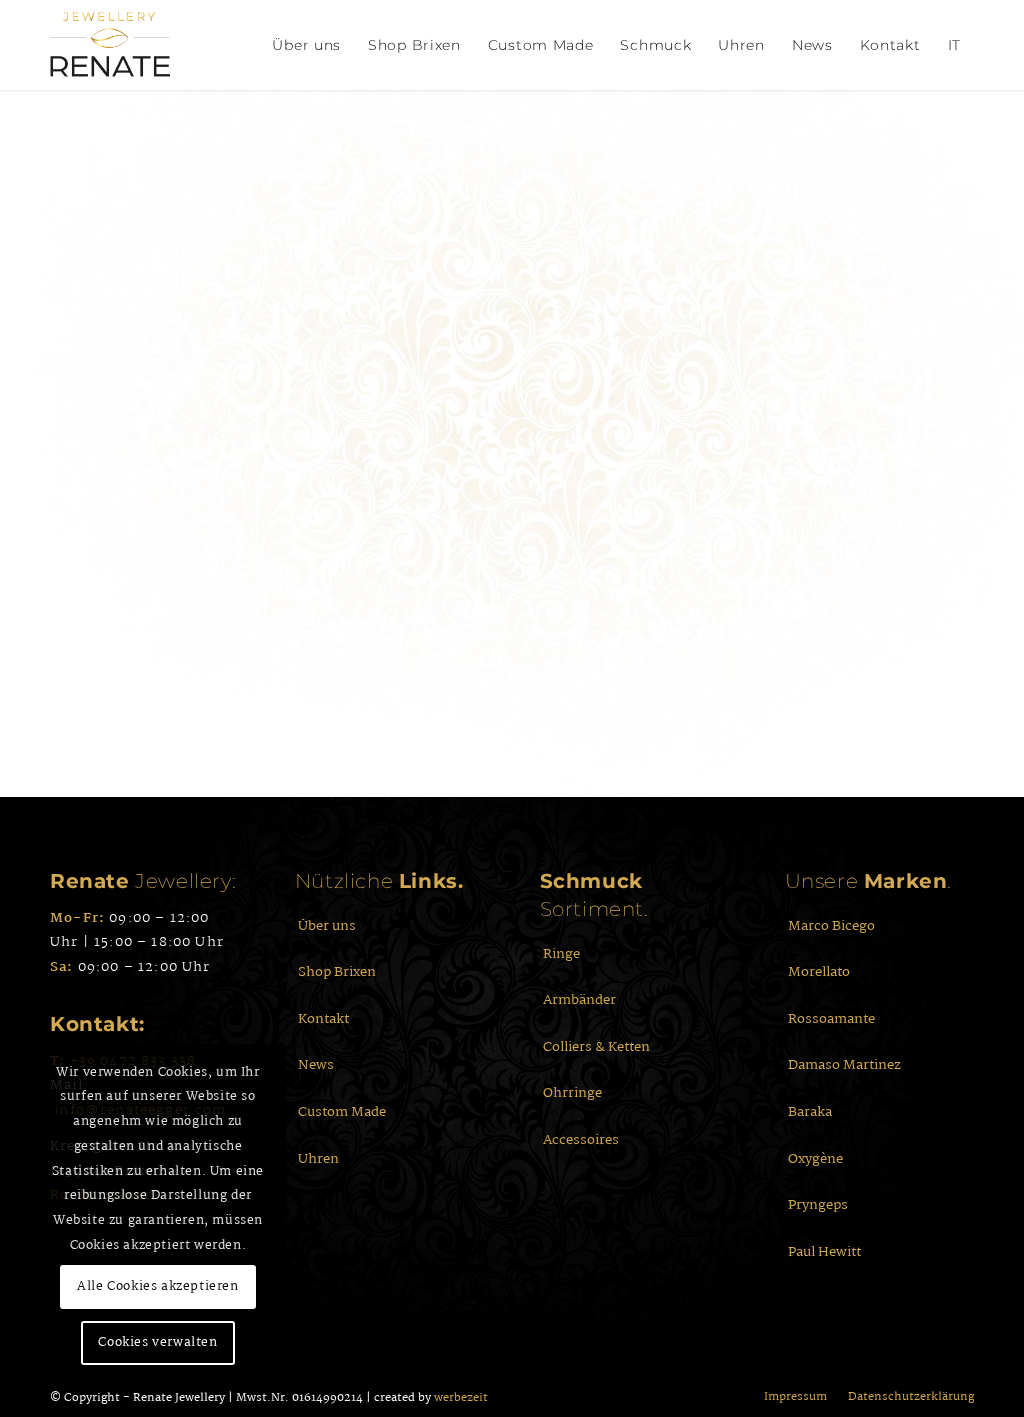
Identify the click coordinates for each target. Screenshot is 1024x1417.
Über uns (327, 926)
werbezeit (461, 1398)
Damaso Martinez (844, 1065)
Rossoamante (831, 1019)
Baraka (810, 1112)
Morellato (819, 972)
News (316, 1065)
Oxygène (815, 1159)
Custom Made (342, 1112)
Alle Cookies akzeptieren (157, 1286)
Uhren (318, 1159)
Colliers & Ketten (596, 1047)
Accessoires (581, 1140)
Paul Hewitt (824, 1252)
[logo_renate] (110, 45)
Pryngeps (818, 1205)
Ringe (561, 954)
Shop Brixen (337, 972)
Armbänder (579, 1000)
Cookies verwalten (157, 1342)
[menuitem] (306, 45)
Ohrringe (572, 1093)
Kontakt (323, 1019)
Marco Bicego (831, 926)
